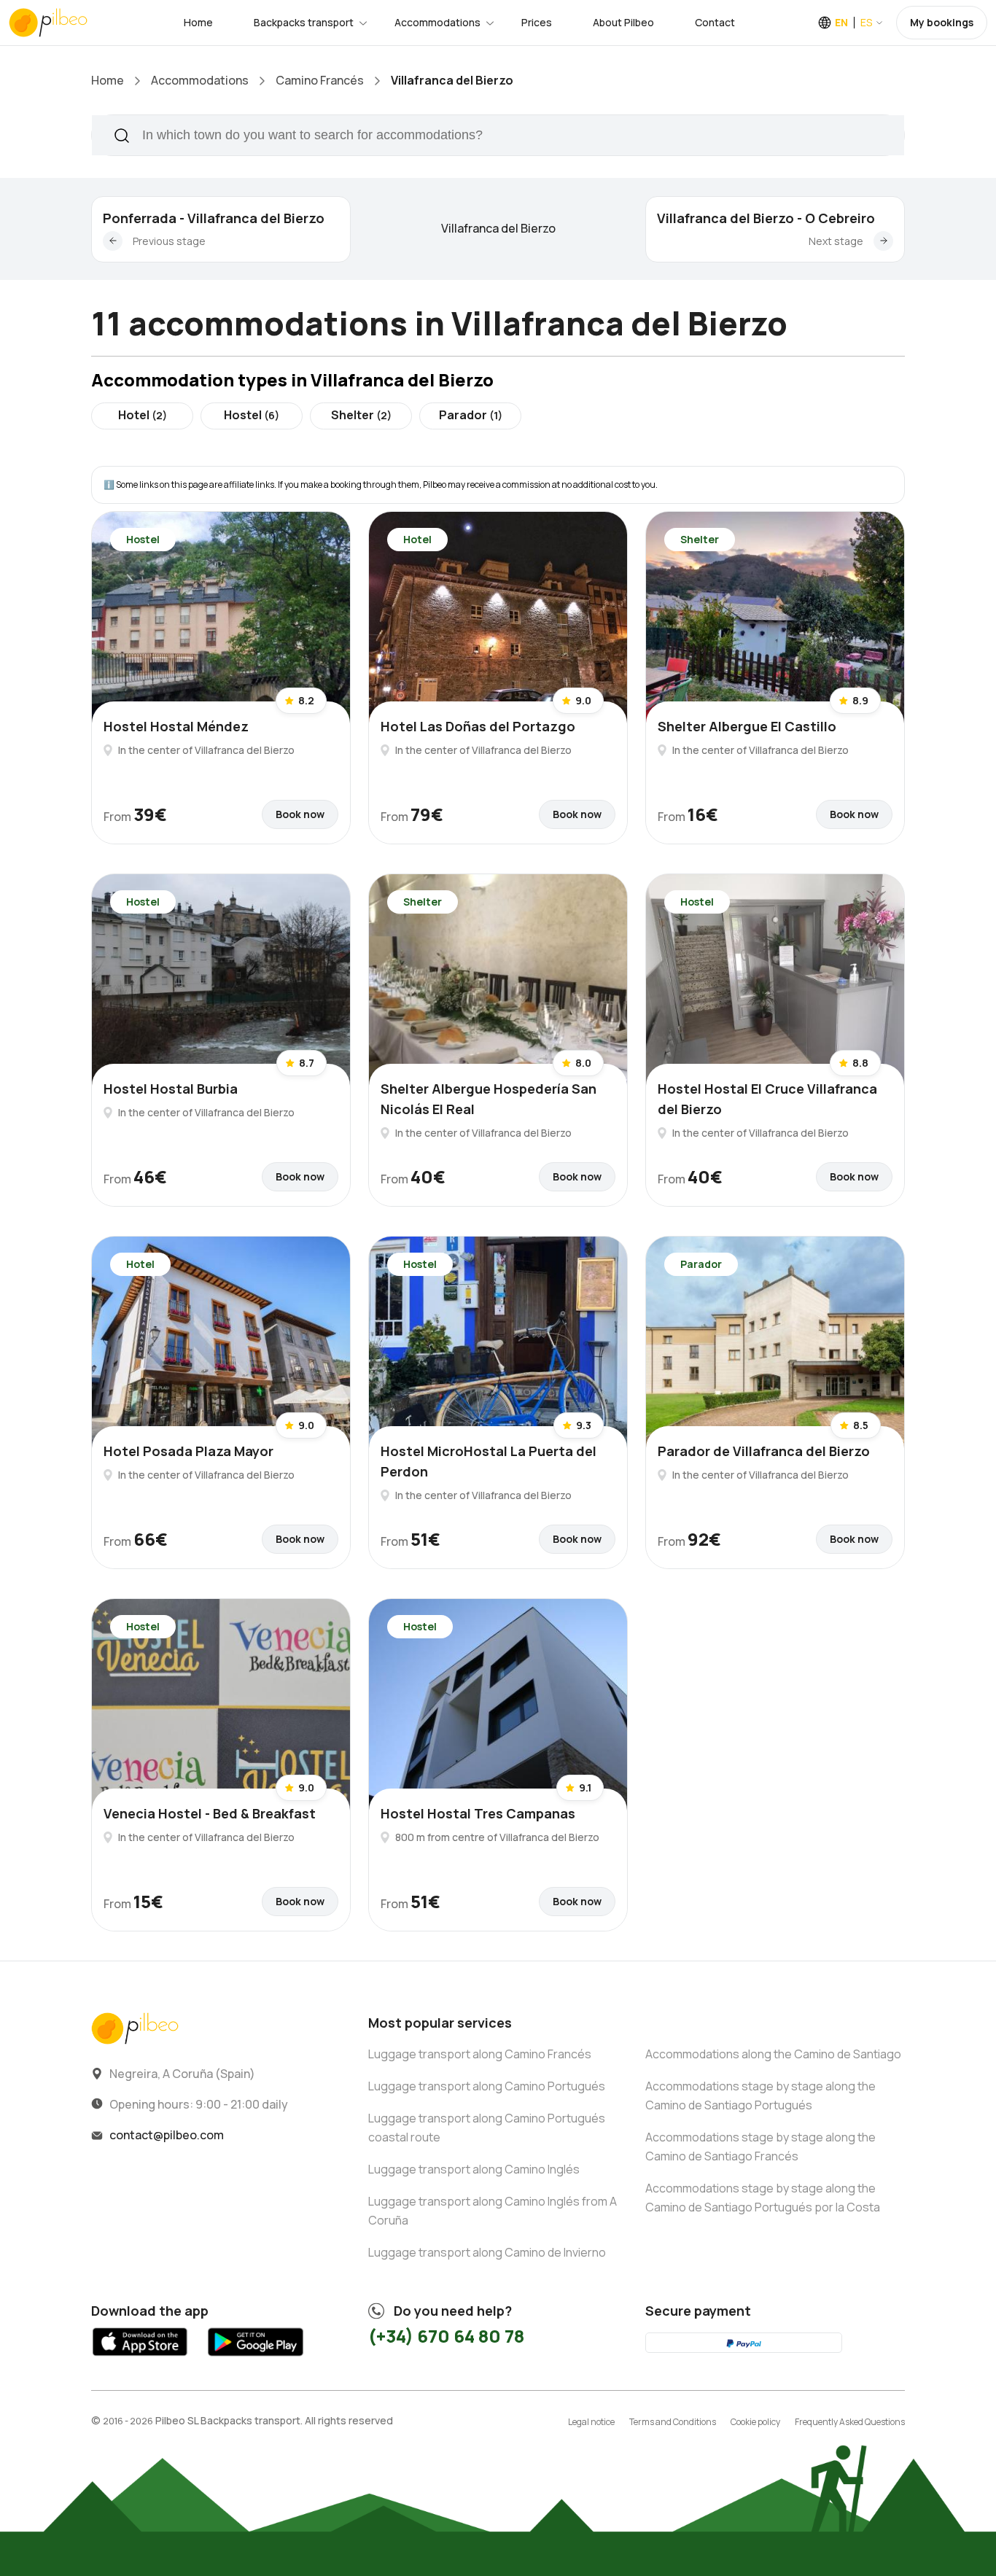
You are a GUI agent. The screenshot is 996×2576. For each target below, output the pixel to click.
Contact (715, 22)
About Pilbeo (623, 22)
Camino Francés (320, 80)
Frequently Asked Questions (850, 2422)
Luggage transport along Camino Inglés (474, 2169)
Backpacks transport (304, 22)
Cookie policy (755, 2422)
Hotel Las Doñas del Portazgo (478, 726)
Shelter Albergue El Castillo (747, 726)
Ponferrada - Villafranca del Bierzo (214, 218)
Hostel (252, 415)
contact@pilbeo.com (167, 2135)
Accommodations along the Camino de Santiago (773, 2054)
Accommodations (437, 22)
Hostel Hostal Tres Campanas (478, 1813)
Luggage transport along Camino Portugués (487, 2086)
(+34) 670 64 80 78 (446, 2336)
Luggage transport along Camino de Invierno (487, 2252)
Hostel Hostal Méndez (176, 726)
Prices (537, 22)
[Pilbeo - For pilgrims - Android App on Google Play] (255, 2359)
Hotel (143, 415)
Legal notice (591, 2422)
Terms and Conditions (673, 2422)
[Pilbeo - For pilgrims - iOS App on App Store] (140, 2359)
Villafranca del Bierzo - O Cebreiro (766, 218)
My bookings (942, 22)
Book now (300, 814)
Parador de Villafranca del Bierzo (764, 1451)
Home (198, 22)
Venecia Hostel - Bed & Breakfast (210, 1813)
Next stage (836, 241)
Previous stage (169, 241)
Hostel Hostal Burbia (171, 1089)
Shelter (361, 415)
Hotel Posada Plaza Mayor (188, 1451)
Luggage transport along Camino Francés (480, 2054)
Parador (471, 415)
